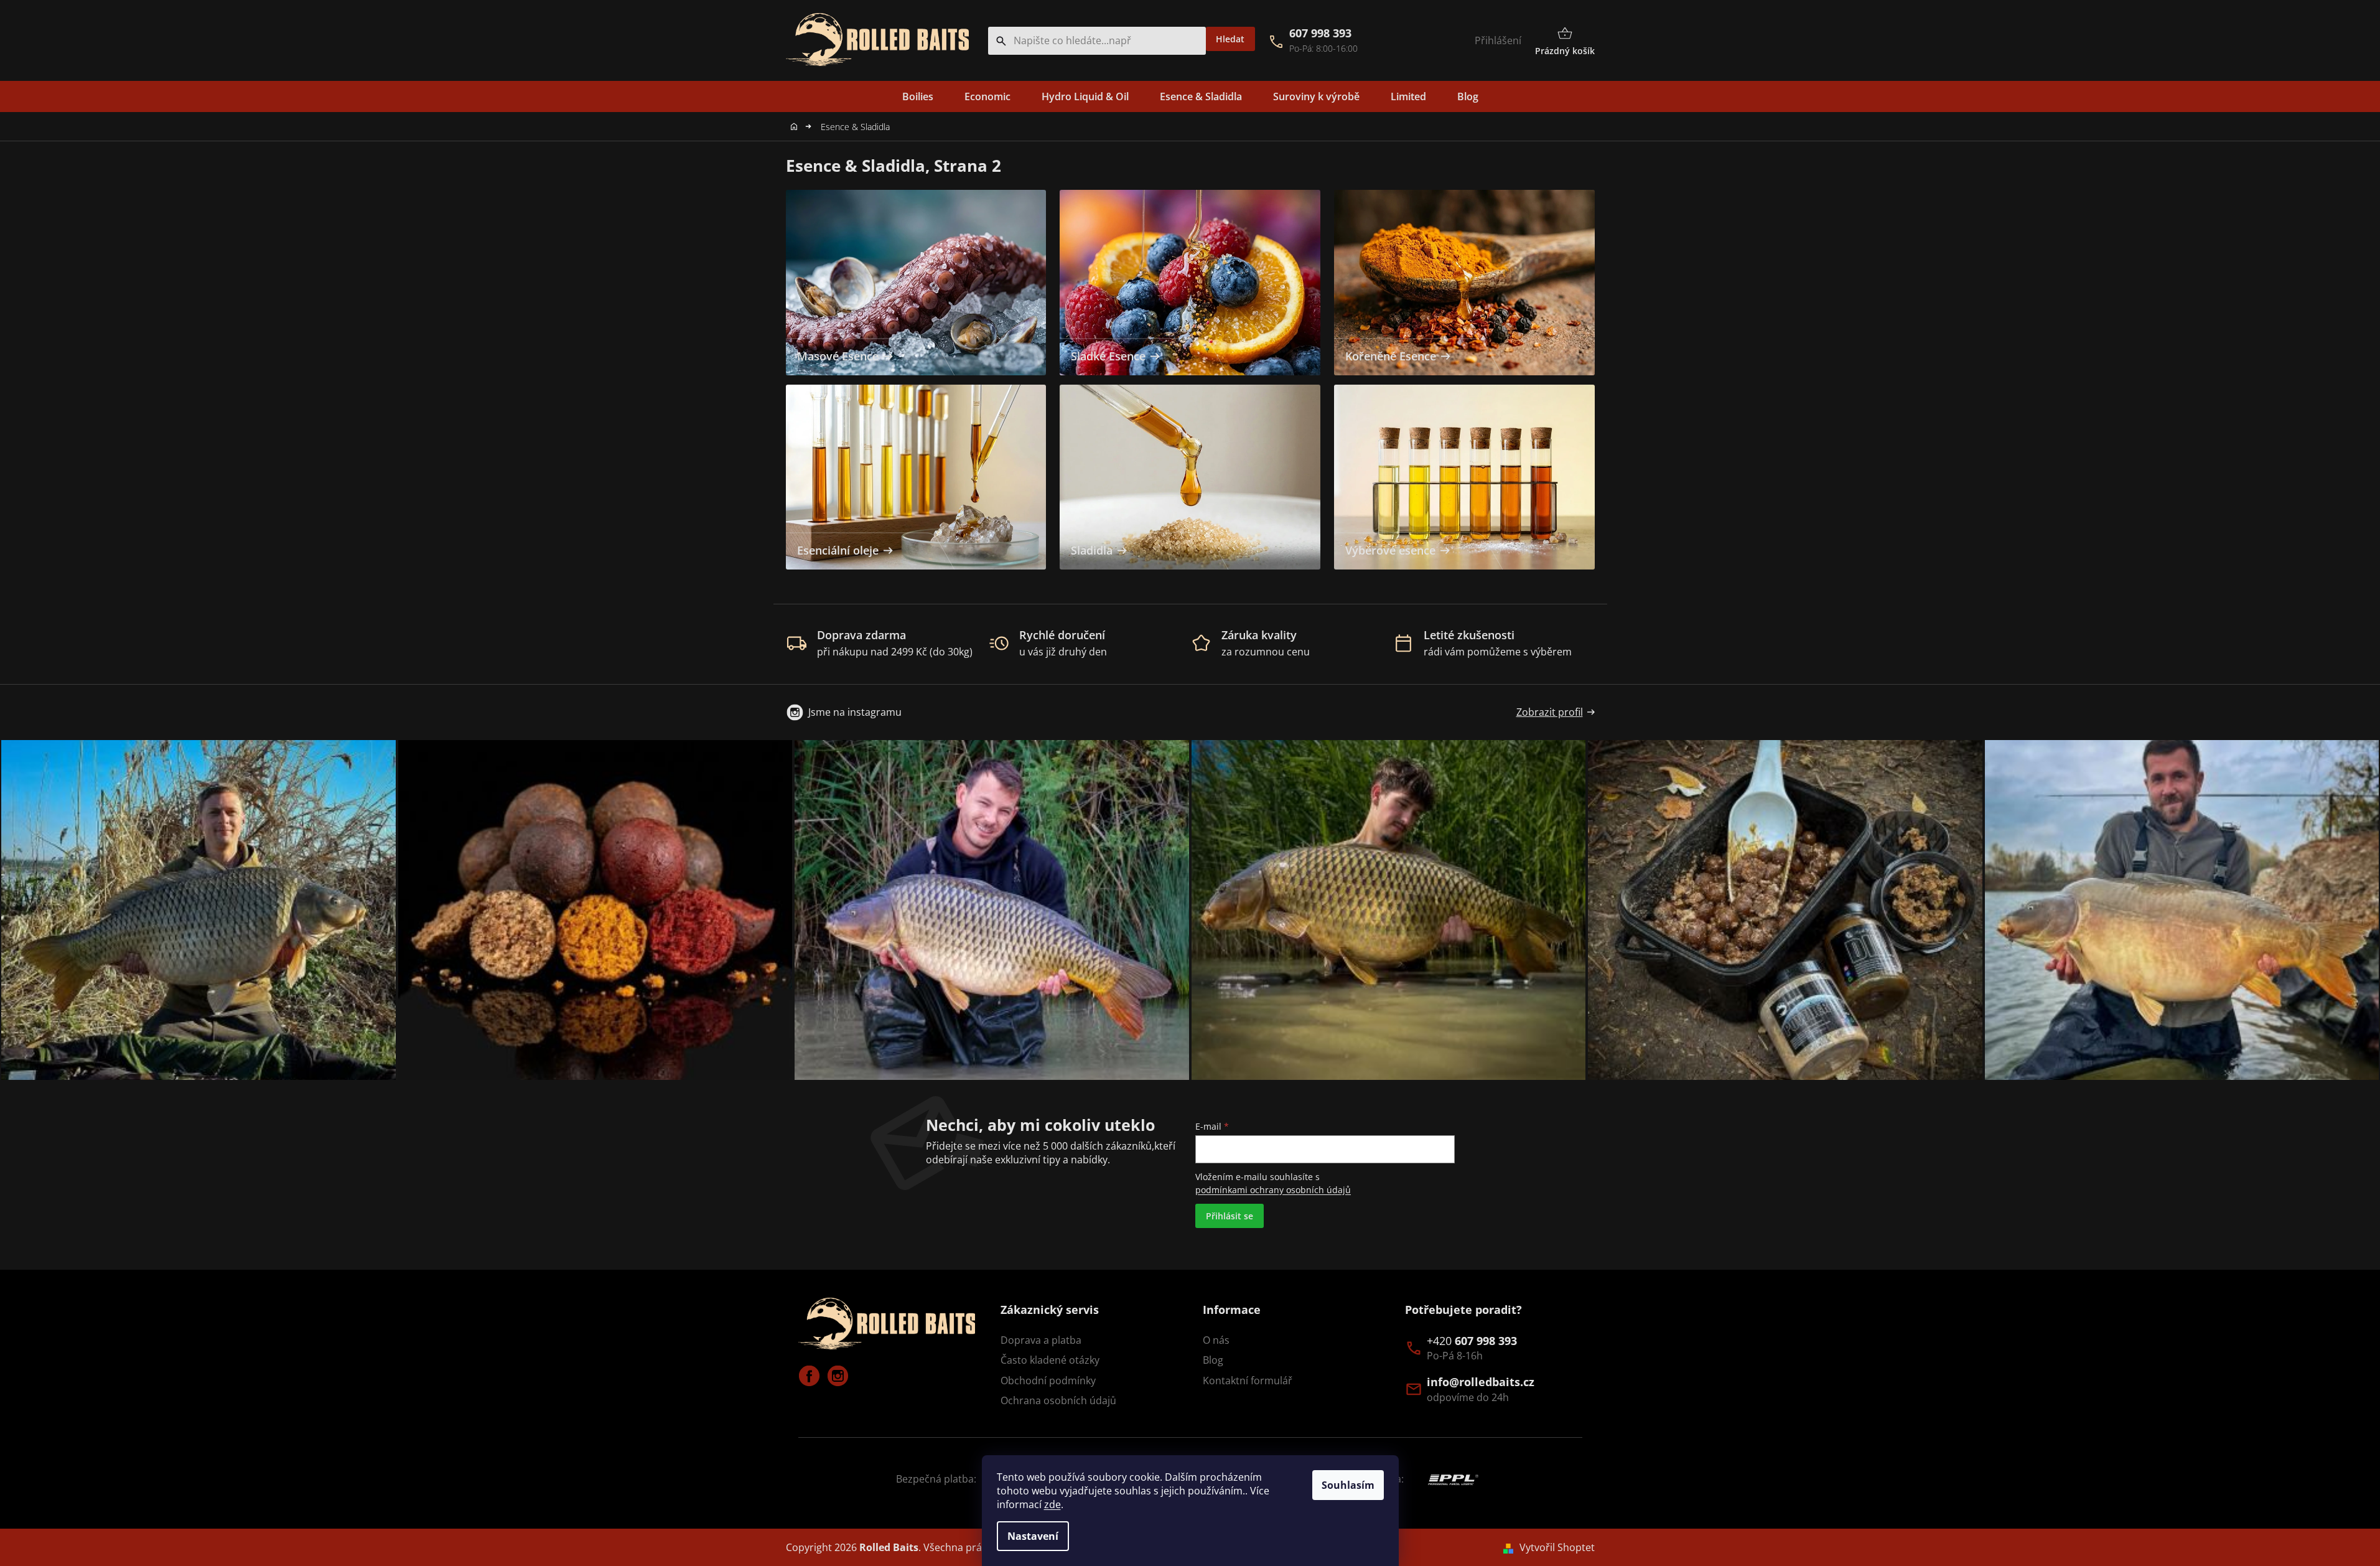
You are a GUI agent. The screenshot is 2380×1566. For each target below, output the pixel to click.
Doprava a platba (1041, 1340)
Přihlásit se (1230, 1216)
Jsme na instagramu (855, 712)
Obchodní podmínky (1048, 1381)
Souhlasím (1348, 1485)
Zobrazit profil (1550, 712)
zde (1052, 1504)
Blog (1213, 1360)
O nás (1216, 1340)
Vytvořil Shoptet (1557, 1547)
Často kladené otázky (1050, 1360)
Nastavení (1033, 1536)
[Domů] (797, 127)
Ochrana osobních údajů (1058, 1400)
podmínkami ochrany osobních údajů (1273, 1190)
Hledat (1230, 39)
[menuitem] (918, 96)
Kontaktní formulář (1248, 1381)
